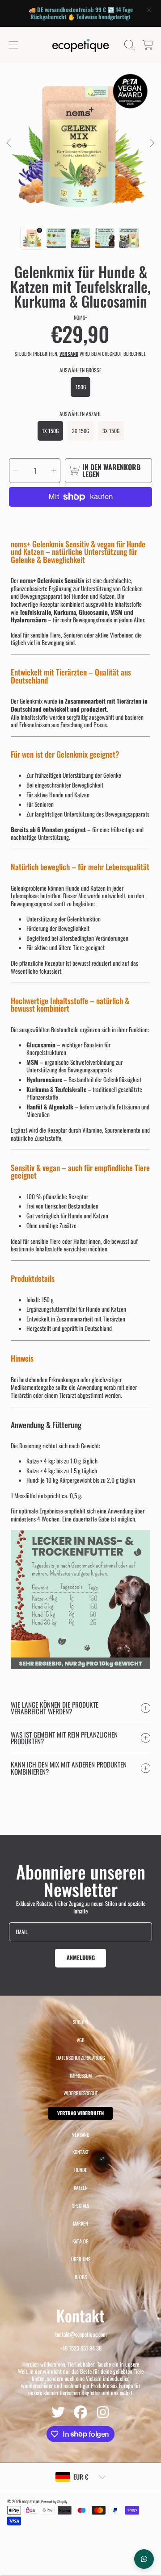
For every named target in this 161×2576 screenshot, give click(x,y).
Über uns (81, 2259)
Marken (80, 2223)
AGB (81, 2040)
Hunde (81, 2170)
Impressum (81, 2076)
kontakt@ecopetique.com (81, 2334)
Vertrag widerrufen (80, 2113)
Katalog (80, 2241)
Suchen (80, 2022)
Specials (80, 2205)
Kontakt (81, 2152)
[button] (13, 45)
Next (152, 143)
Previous (9, 143)
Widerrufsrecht (81, 2093)
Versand (69, 354)
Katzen (81, 2188)
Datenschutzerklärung (81, 2058)
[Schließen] (149, 10)
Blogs (81, 2277)
